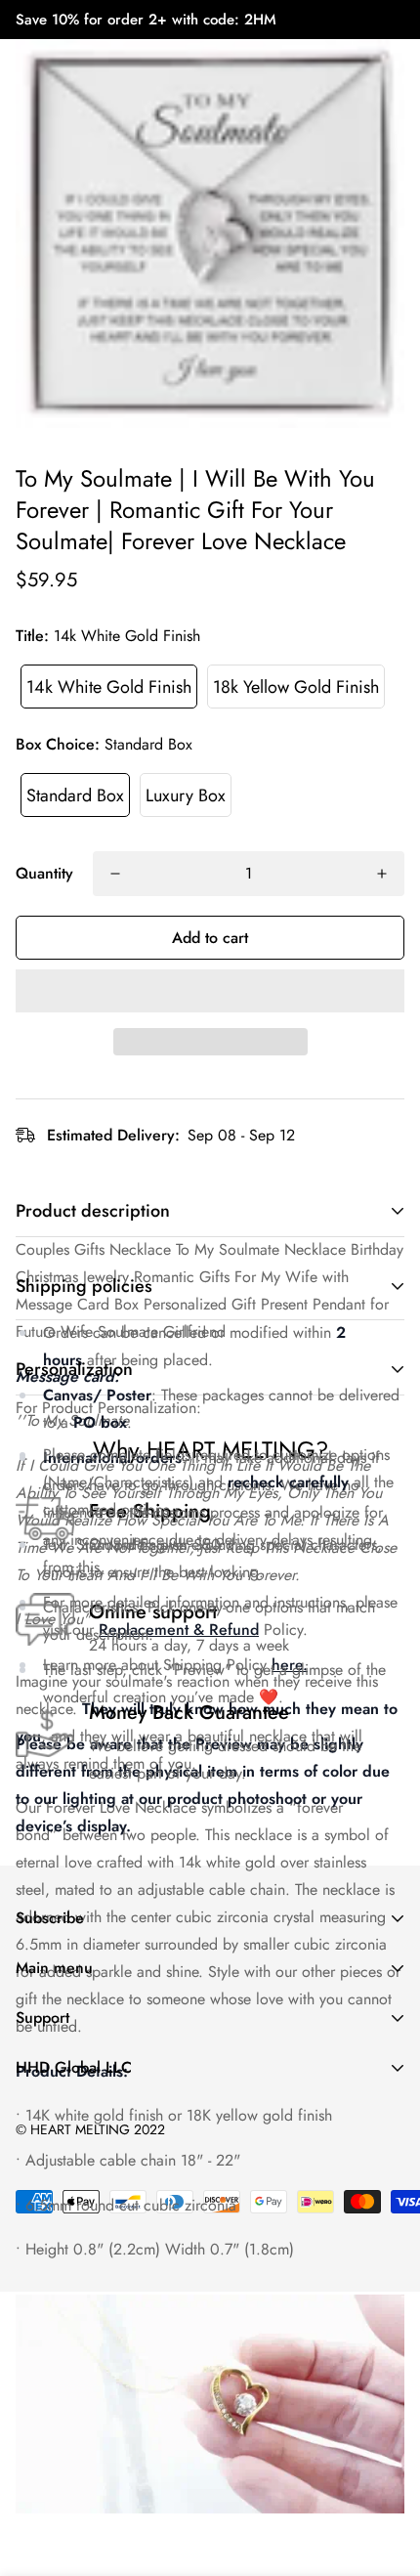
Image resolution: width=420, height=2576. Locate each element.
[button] (210, 991)
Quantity (44, 873)
